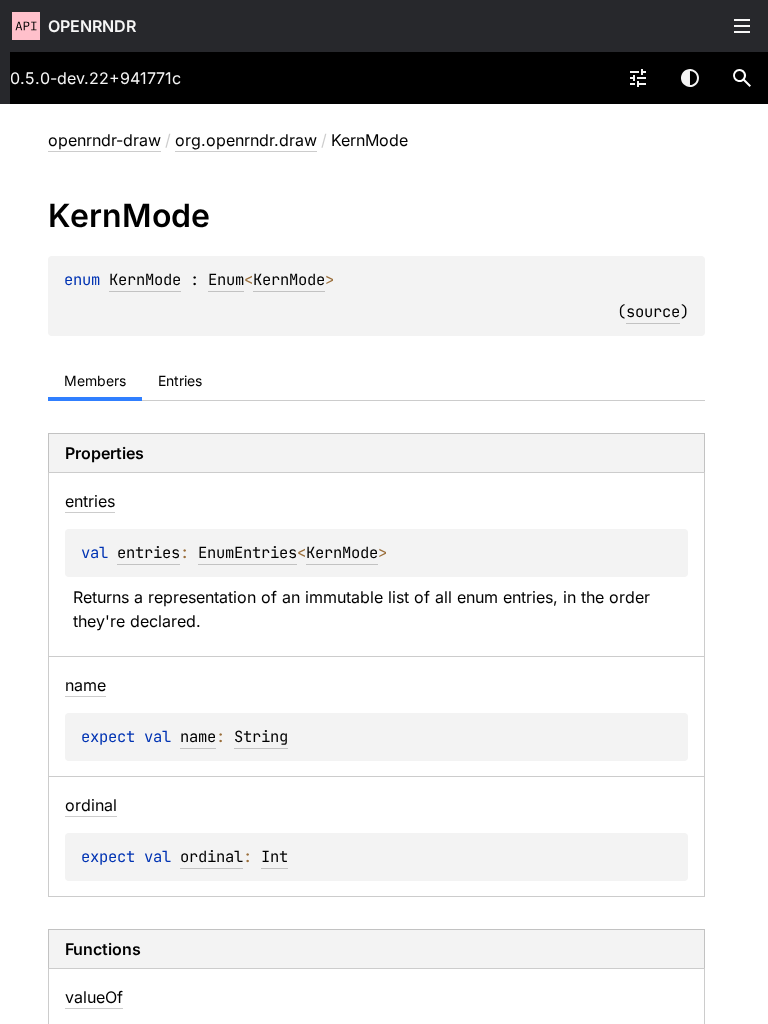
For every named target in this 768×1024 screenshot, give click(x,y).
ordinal (211, 856)
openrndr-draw (104, 140)
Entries (180, 380)
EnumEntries (247, 552)
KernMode (145, 279)
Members (95, 380)
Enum (226, 279)
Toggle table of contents (742, 26)
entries (148, 552)
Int (274, 856)
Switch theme (690, 78)
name (198, 736)
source (653, 311)
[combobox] (638, 78)
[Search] (742, 78)
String (261, 736)
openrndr (92, 26)
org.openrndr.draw (246, 140)
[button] (742, 78)
